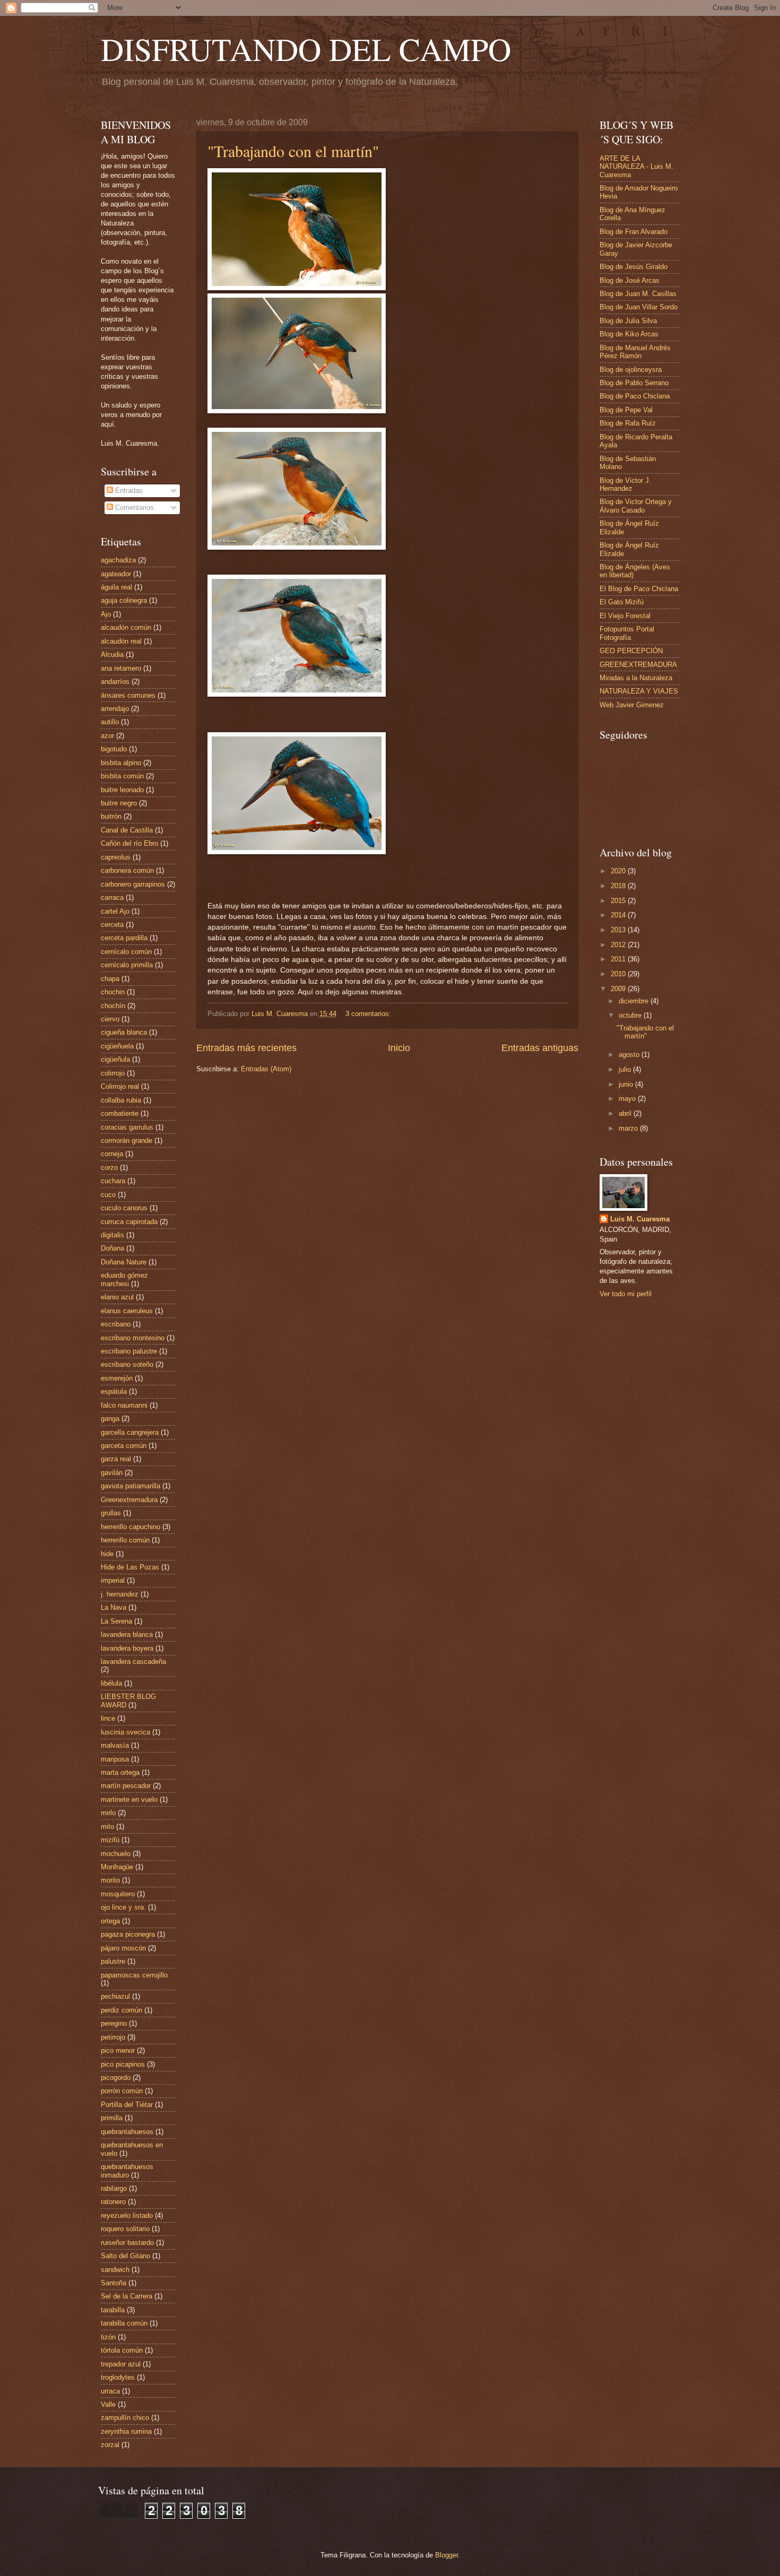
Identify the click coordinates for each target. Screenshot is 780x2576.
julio (626, 1069)
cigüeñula (115, 1059)
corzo (109, 1168)
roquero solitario (125, 2229)
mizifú (110, 1840)
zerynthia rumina (126, 2431)
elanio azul (117, 1297)
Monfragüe (117, 1867)
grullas (111, 1513)
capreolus (116, 857)
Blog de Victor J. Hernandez (625, 484)
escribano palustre (129, 1351)
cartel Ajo (115, 911)
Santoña (114, 2283)
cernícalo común (126, 952)
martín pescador (126, 1786)
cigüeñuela (117, 1046)
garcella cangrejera (130, 1432)
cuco (108, 1195)
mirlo (108, 1813)
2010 (619, 974)
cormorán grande (127, 1140)
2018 (619, 886)
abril (626, 1113)
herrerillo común (125, 1540)
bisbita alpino (121, 763)
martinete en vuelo (129, 1799)
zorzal (110, 2445)
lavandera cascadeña (133, 1662)
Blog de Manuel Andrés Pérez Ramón (635, 352)
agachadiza (118, 560)
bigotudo (114, 749)
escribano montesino (133, 1338)
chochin (113, 992)
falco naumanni (124, 1405)
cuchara (113, 1181)
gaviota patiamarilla (131, 1486)
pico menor (118, 2050)
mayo (628, 1099)
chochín (113, 1006)
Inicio (399, 1048)
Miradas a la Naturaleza (636, 678)
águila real (116, 587)
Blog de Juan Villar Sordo (639, 307)
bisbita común (122, 776)
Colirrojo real (120, 1086)
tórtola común (122, 2350)
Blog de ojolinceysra (631, 370)
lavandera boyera (127, 1648)
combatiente (120, 1113)
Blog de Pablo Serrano (634, 383)
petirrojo (113, 2037)
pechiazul (115, 1996)
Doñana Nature (124, 1262)
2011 (619, 959)
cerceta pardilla (124, 938)
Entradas (128, 491)
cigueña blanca (124, 1032)
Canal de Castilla (127, 830)
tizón (108, 2337)
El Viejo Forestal (625, 616)
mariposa (115, 1759)
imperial (113, 1580)
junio (627, 1084)
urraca (110, 2391)
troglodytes (118, 2377)
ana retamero (121, 668)
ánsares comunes (128, 695)
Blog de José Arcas (630, 280)
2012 (619, 945)
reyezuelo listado (127, 2215)
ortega (110, 1921)
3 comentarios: (369, 1014)
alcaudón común (126, 627)
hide (107, 1554)
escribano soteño (127, 1364)
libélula (111, 1683)
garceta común (124, 1446)
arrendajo (115, 709)
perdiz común (122, 2010)
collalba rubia (121, 1100)
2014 (619, 915)
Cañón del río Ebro (129, 843)
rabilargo (114, 2188)
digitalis (112, 1235)
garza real (116, 1459)
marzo (629, 1128)
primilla (112, 2118)
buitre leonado (122, 790)
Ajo (106, 614)
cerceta (112, 925)
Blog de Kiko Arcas (629, 334)
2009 (619, 989)
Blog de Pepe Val (626, 410)
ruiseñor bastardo (127, 2243)
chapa (110, 979)
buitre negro (119, 803)
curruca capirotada (129, 1222)
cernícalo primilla (127, 965)
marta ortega (120, 1772)
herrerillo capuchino (131, 1527)
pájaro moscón (123, 1948)
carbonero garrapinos (133, 884)
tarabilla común (124, 2323)
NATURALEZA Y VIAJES (639, 691)
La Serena (116, 1621)
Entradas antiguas (540, 1048)
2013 (619, 930)
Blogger (447, 2555)
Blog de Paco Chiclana (635, 396)
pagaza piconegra (128, 1934)
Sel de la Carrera (127, 2296)
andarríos (115, 682)
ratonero (113, 2202)
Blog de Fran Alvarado (634, 232)
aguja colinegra (124, 600)
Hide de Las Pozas (130, 1567)
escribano (116, 1324)
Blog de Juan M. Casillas (638, 294)
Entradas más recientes (246, 1048)
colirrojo (113, 1073)
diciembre (635, 1001)
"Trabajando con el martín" (293, 151)
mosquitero (118, 1894)
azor (107, 736)
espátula (114, 1391)
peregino (114, 2023)
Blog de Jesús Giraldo (634, 267)
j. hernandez (120, 1594)
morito (110, 1880)
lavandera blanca (127, 1634)
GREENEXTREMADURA (638, 665)
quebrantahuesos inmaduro (127, 2171)
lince (108, 1718)
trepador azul (121, 2364)
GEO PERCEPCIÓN (631, 651)
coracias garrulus (127, 1127)
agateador (116, 574)
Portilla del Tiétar (127, 2105)
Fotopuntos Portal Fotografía (627, 633)
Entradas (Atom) (266, 1069)
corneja (112, 1154)
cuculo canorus (124, 1208)
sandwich (115, 2270)
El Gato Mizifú (622, 602)
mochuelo (116, 1854)
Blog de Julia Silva (628, 321)
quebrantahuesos (127, 2132)
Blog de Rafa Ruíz (628, 423)
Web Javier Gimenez (632, 705)
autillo (110, 722)
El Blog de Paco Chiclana (639, 589)
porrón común (122, 2091)
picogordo (116, 2078)
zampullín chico (125, 2418)
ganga (110, 1419)
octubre (631, 1015)
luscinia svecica (125, 1732)
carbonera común (127, 870)
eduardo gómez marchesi (124, 1279)
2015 (619, 901)
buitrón (111, 816)
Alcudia (112, 654)
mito (107, 1827)
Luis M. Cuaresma (640, 1219)
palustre (113, 1961)
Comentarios (133, 508)
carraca (112, 897)
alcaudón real (121, 641)
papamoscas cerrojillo (134, 1975)
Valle (108, 2404)
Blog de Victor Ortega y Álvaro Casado (636, 506)
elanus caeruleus (127, 1311)
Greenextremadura (129, 1500)
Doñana (112, 1248)
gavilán (112, 1473)
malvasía (115, 1745)
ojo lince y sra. (123, 1907)
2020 (619, 871)
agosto (630, 1055)
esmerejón (117, 1378)
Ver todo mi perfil (626, 1294)
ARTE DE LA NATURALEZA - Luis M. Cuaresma (636, 167)
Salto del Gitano (125, 2256)
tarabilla (113, 2310)
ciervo (110, 1019)
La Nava (114, 1607)
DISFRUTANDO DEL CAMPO (306, 49)
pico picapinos (123, 2064)
